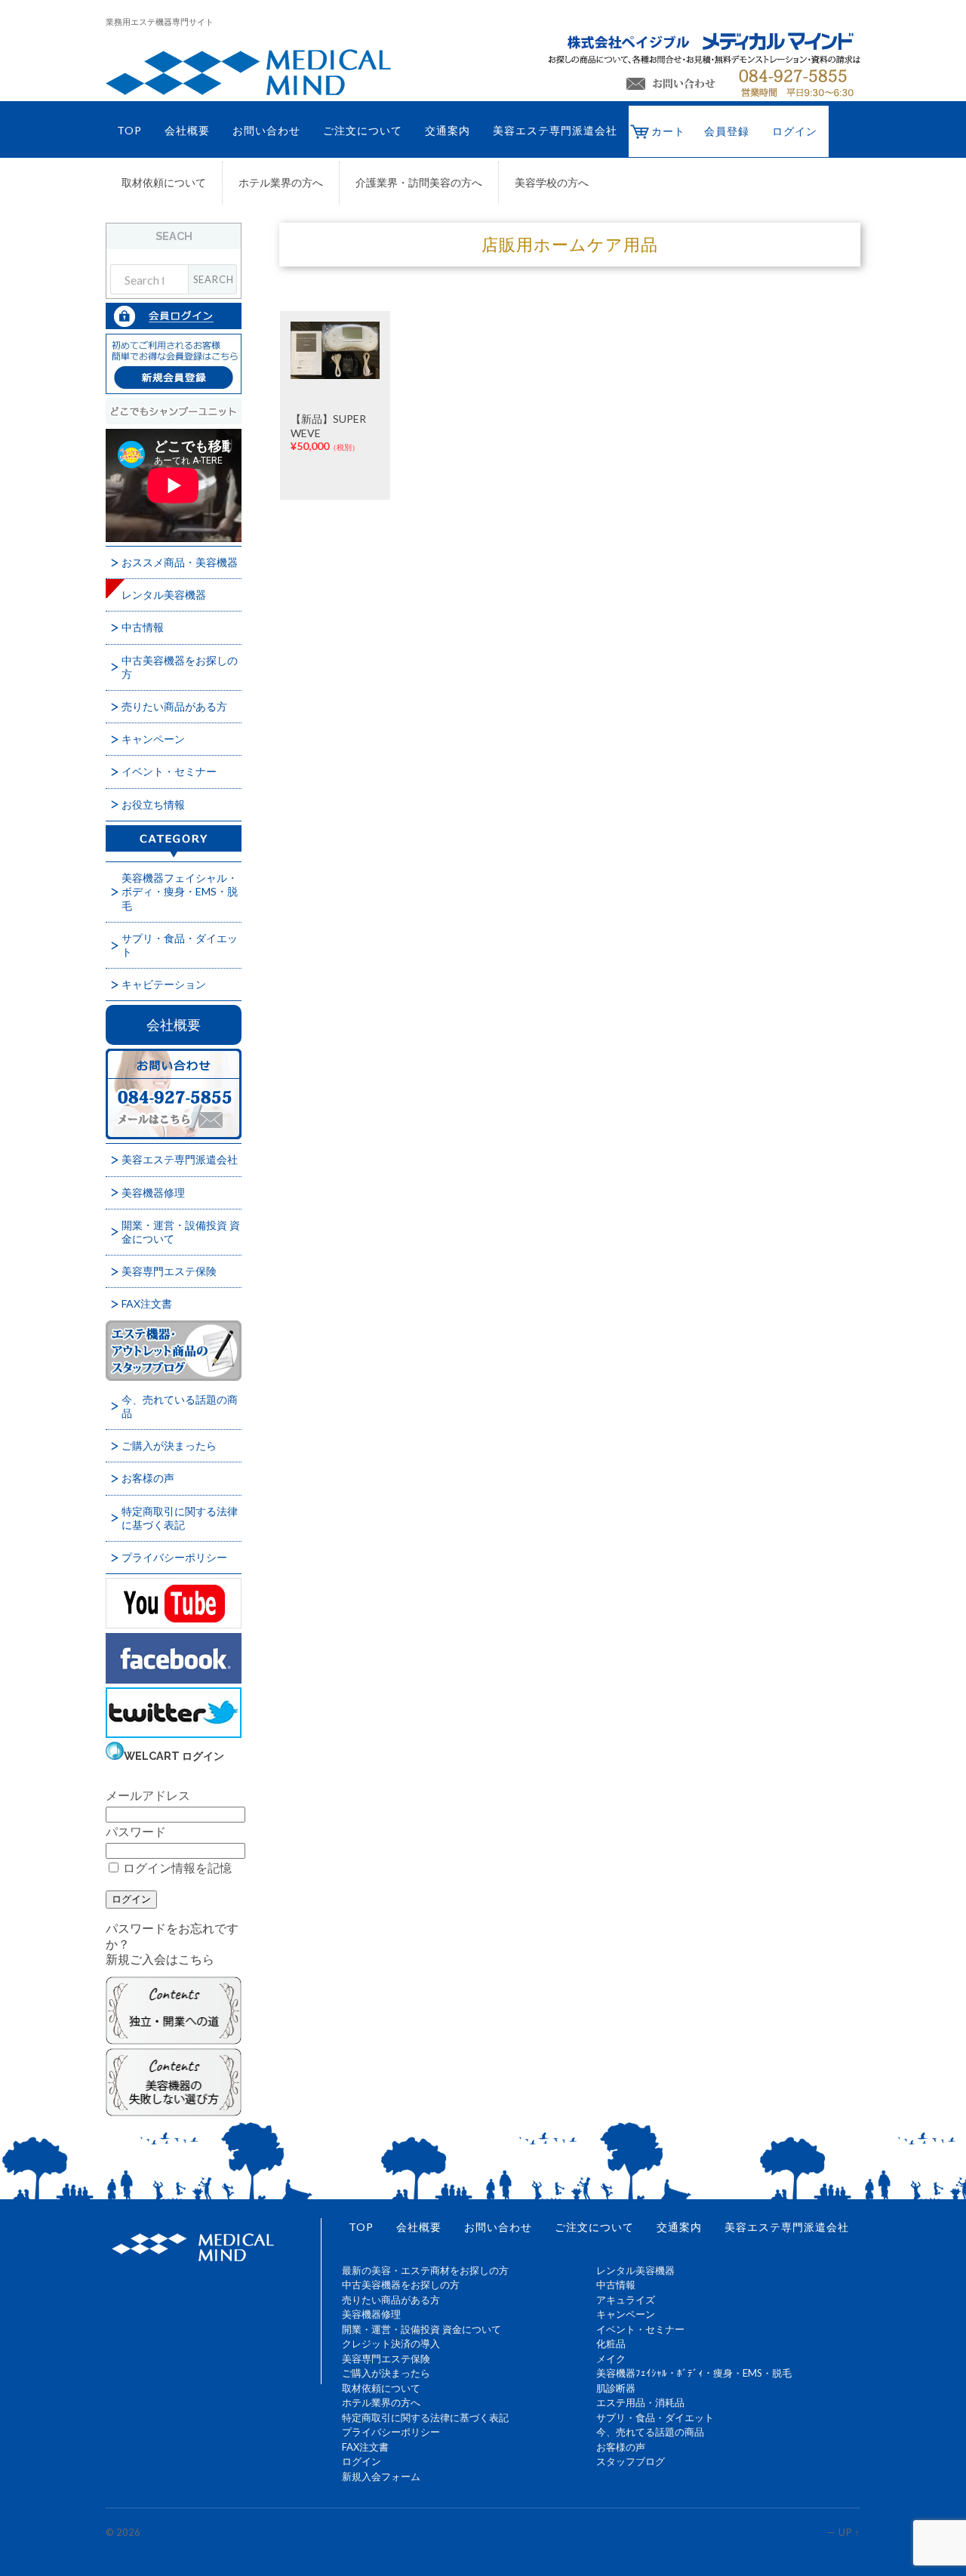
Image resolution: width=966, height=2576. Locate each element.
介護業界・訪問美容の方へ (419, 183)
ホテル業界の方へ (281, 183)
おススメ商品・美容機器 (180, 562)
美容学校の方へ (552, 183)
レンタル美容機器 (164, 595)
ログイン (795, 131)
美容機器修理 (153, 1192)
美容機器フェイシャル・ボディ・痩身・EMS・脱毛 (180, 891)
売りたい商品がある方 (174, 706)
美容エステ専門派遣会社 (555, 130)
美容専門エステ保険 (169, 1271)
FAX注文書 (147, 1303)
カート (668, 131)
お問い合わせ (266, 130)
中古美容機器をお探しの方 (180, 667)
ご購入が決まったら (169, 1445)
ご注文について (363, 130)
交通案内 (448, 130)
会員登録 (727, 131)
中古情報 (143, 627)
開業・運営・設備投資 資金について (181, 1232)
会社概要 (187, 130)
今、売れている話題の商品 (180, 1406)
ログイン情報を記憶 (176, 1867)
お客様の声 (148, 1478)
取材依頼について (164, 183)
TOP (129, 130)
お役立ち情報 (153, 804)
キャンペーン (153, 739)
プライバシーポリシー (174, 1557)
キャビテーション (164, 984)
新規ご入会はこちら (160, 1959)
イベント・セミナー (169, 771)
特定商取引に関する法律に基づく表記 (180, 1518)
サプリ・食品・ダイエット (180, 945)
